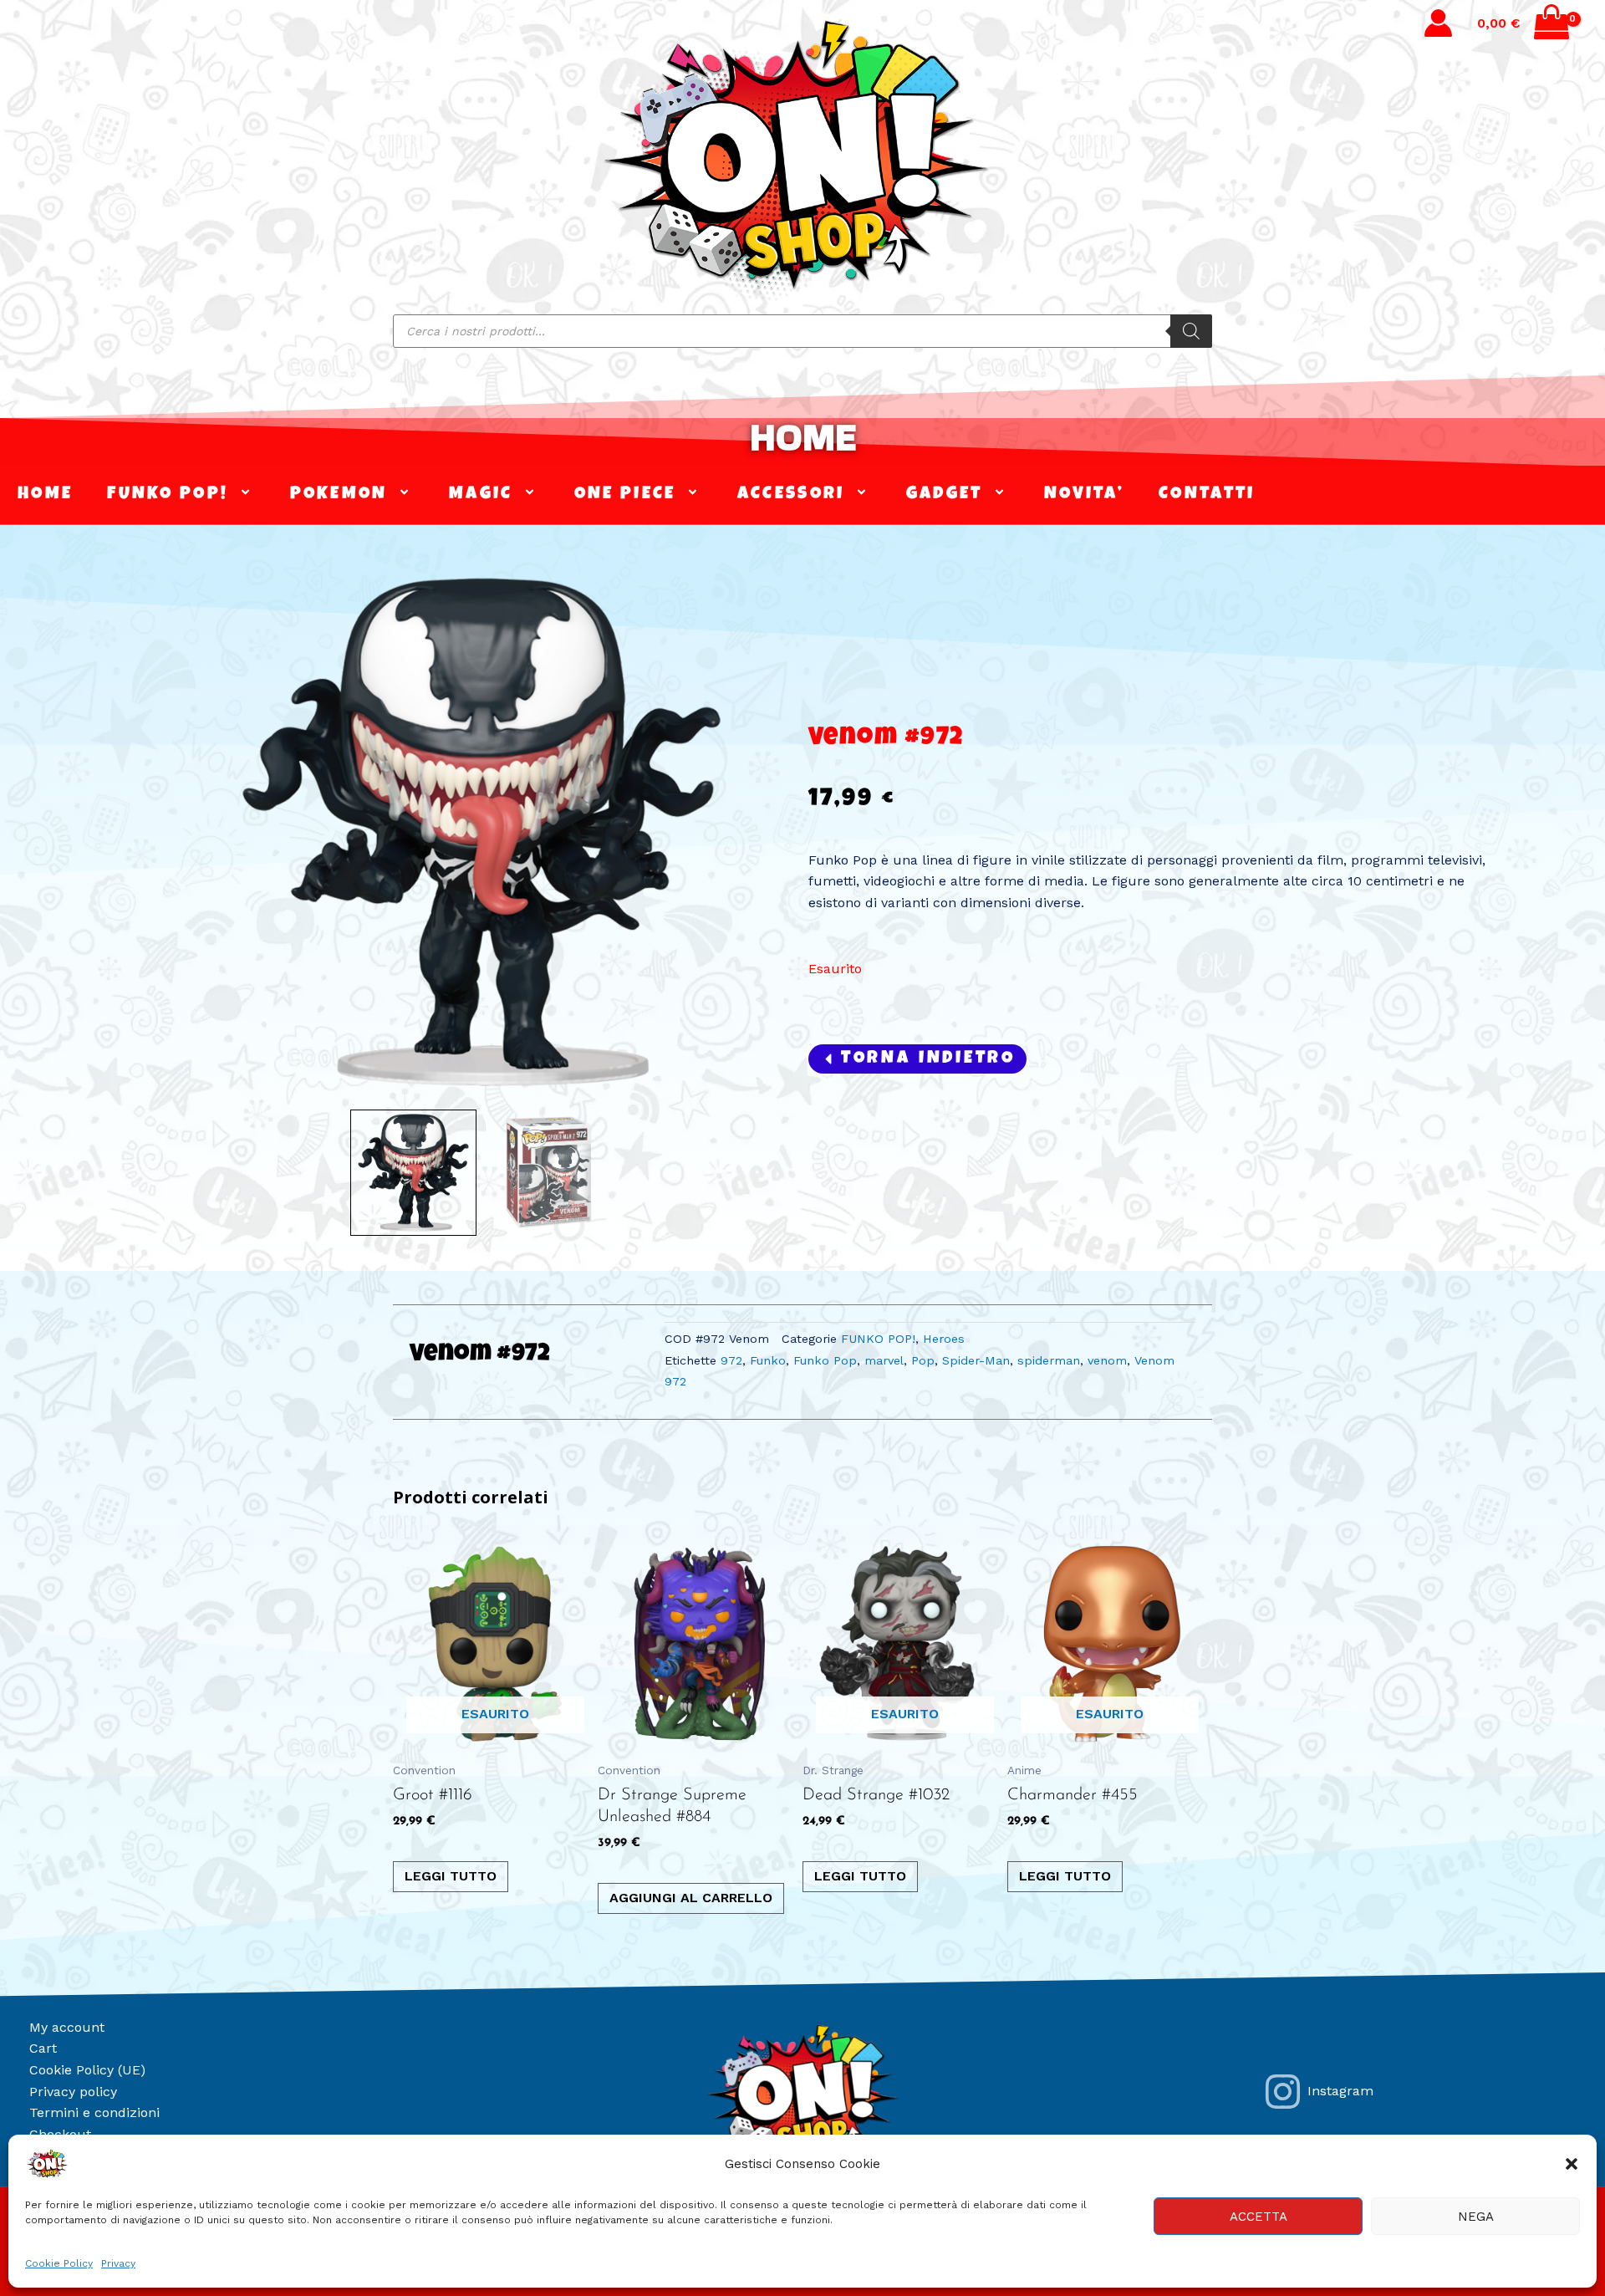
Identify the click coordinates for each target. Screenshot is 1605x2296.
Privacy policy (73, 2092)
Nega (1476, 2217)
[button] (1572, 2164)
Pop (923, 1360)
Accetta (1259, 2217)
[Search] (1191, 331)
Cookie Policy (59, 2263)
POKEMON (339, 495)
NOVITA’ (1084, 495)
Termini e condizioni (94, 2112)
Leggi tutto (451, 1876)
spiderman (1049, 1360)
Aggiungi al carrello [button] (691, 1898)
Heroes (944, 1339)
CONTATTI (1207, 495)
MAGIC (481, 495)
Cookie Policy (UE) (87, 2070)
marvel (884, 1360)
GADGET (945, 495)
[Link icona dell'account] (1438, 23)
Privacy (118, 2263)
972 (731, 1360)
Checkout (60, 2134)
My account (67, 2027)
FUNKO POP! (168, 495)
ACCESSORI (791, 495)
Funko (768, 1360)
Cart (43, 2048)
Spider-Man (976, 1360)
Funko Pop (825, 1360)
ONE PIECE (625, 495)
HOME (803, 437)
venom (1107, 1360)
